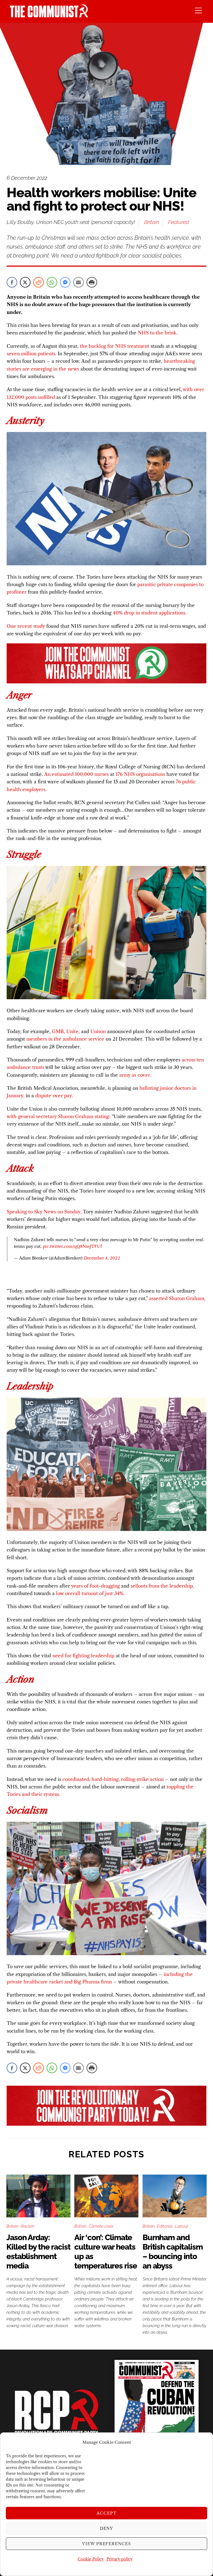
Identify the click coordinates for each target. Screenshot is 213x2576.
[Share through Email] (78, 282)
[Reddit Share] (39, 282)
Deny (107, 2528)
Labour (182, 2226)
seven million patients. (31, 354)
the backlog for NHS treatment (115, 346)
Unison (98, 1031)
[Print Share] (92, 282)
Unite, (73, 1031)
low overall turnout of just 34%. (90, 1593)
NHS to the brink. (158, 333)
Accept (106, 2513)
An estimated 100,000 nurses (76, 774)
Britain (152, 222)
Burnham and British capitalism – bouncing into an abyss (173, 2252)
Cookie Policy (91, 2559)
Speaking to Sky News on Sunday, (44, 1212)
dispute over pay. (54, 1096)
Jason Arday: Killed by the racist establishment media (38, 2252)
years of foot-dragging (95, 1586)
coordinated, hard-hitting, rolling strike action (113, 1779)
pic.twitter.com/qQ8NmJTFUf (72, 1246)
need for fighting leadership (83, 1656)
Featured (178, 222)
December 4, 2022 (102, 1258)
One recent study (26, 626)
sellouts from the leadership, (162, 1586)
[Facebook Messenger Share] (65, 282)
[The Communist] (49, 16)
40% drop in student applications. (150, 613)
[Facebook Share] (12, 282)
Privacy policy (120, 2559)
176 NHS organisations (140, 774)
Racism (28, 2226)
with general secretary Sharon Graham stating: (59, 1116)
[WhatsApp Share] (52, 282)
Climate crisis (101, 2226)
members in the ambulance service (65, 1039)
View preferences (107, 2544)
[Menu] (198, 10)
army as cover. (135, 1075)
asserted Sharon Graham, (177, 1298)
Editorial (165, 2226)
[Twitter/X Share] (25, 282)
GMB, (58, 1031)
